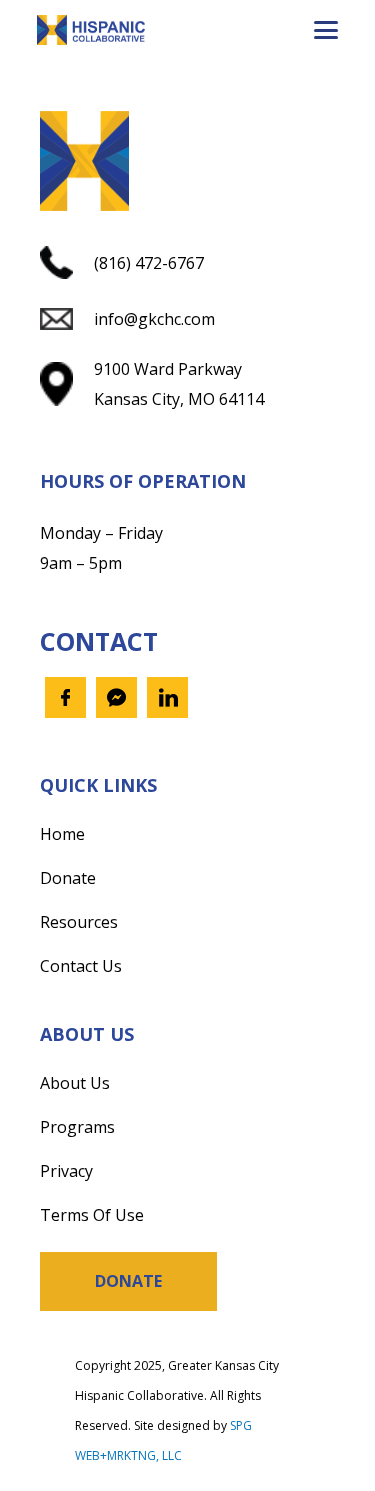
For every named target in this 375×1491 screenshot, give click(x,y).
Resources (79, 922)
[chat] (116, 697)
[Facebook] (65, 697)
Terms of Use (92, 1215)
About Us (75, 1083)
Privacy (66, 1171)
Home (62, 834)
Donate (68, 878)
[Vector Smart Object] (91, 30)
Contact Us (81, 966)
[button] (325, 30)
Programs (77, 1127)
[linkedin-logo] (167, 697)
